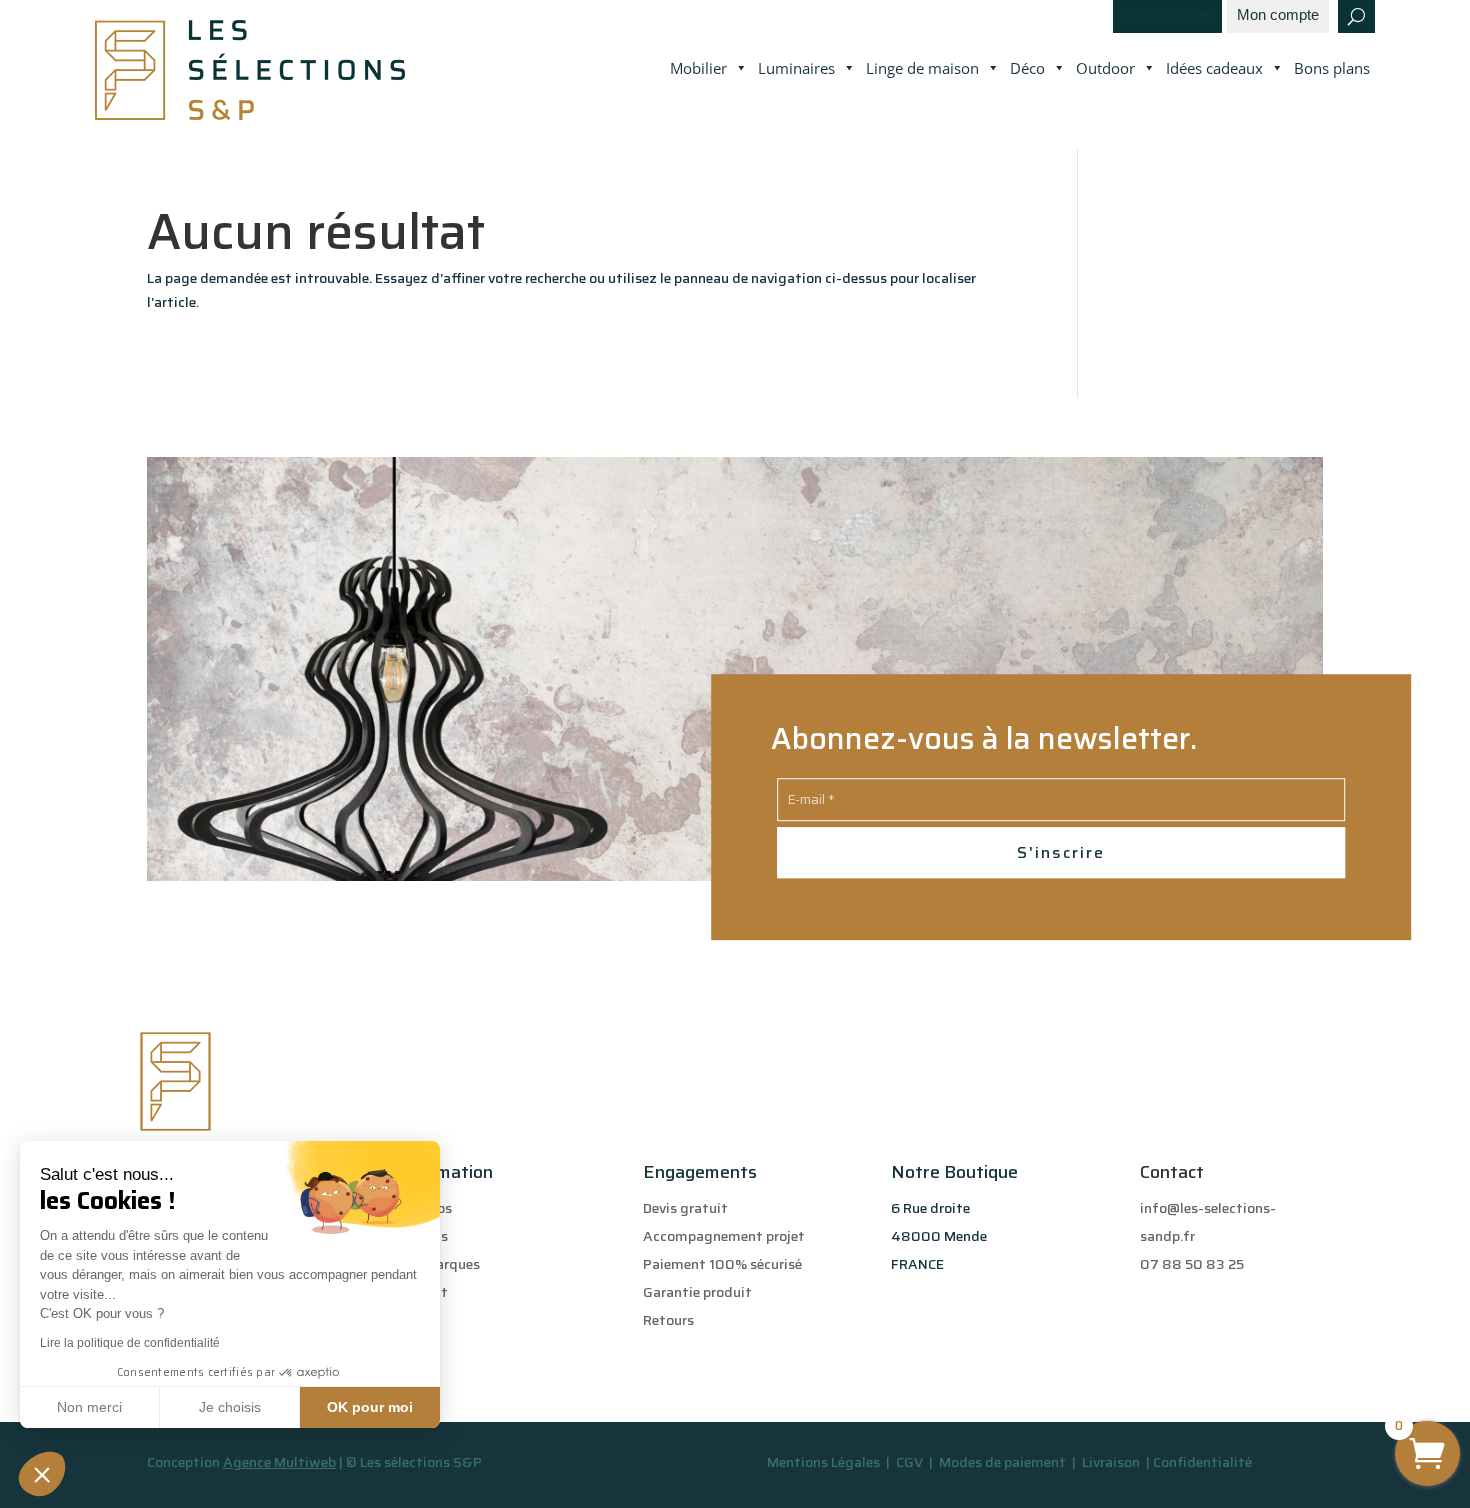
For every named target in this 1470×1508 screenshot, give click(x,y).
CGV (911, 1462)
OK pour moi (370, 1407)
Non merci (89, 1407)
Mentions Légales (823, 1462)
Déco (1027, 68)
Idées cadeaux (1214, 68)
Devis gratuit (685, 1208)
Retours (668, 1320)
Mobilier (698, 68)
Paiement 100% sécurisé (722, 1264)
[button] (42, 1474)
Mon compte (1278, 15)
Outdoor (1105, 68)
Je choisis (230, 1407)
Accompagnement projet (724, 1236)
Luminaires (796, 68)
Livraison (1112, 1462)
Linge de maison (922, 68)
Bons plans (1332, 68)
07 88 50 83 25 (1192, 1264)
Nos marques (1167, 15)
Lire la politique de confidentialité (130, 1343)
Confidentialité (1202, 1462)
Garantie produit (697, 1292)
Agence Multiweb (279, 1462)
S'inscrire (1061, 852)
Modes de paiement (1002, 1462)
